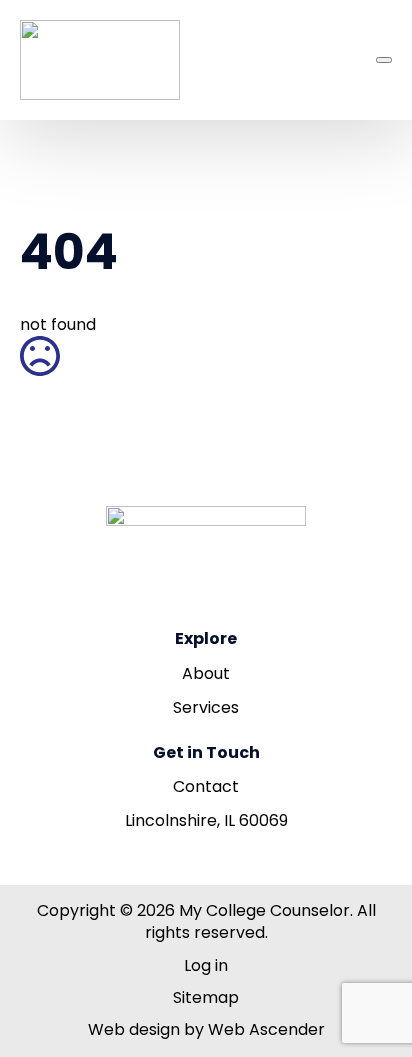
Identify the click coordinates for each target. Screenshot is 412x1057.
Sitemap (206, 998)
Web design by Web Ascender (206, 1030)
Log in (206, 966)
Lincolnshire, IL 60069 (206, 821)
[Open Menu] (384, 60)
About (206, 674)
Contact (206, 787)
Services (206, 708)
